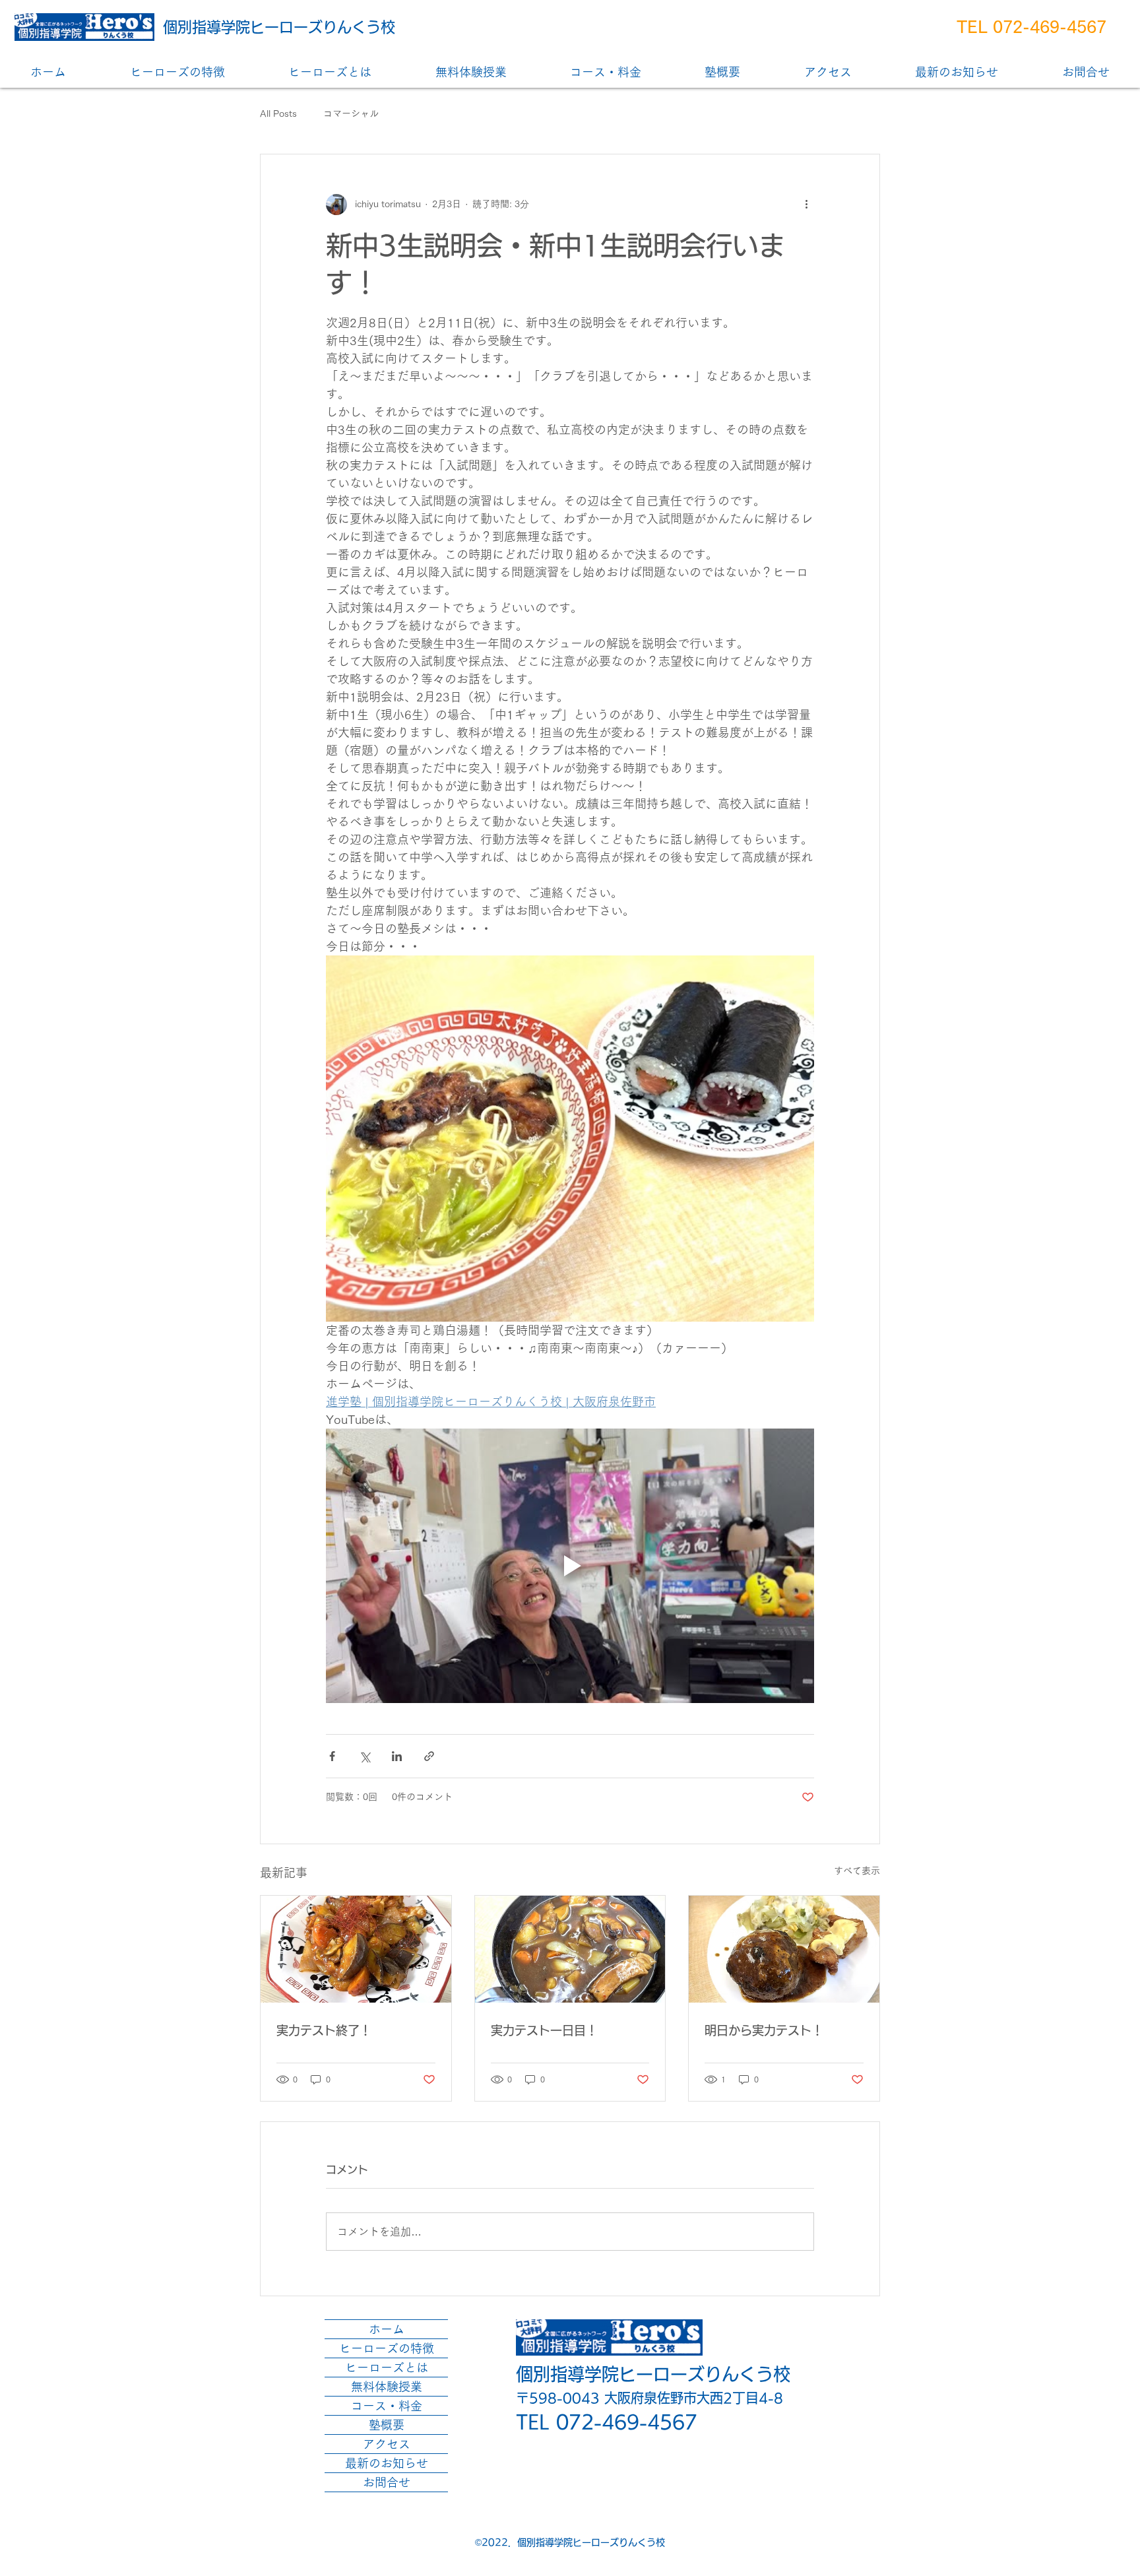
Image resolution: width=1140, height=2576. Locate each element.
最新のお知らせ (387, 2463)
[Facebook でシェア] (332, 1756)
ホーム (387, 2329)
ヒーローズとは (387, 2367)
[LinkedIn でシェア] (397, 1756)
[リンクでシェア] (429, 1756)
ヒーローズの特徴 (387, 2348)
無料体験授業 (387, 2387)
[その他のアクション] (806, 205)
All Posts (278, 113)
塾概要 (387, 2425)
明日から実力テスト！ (764, 2030)
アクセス (387, 2444)
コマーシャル (351, 113)
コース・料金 (387, 2406)
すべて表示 (857, 1871)
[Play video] (570, 1566)
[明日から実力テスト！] (784, 1949)
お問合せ (387, 2482)
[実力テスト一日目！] (570, 1949)
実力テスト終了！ (324, 2030)
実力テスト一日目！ (544, 2030)
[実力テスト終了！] (356, 1949)
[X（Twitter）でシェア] (364, 1756)
